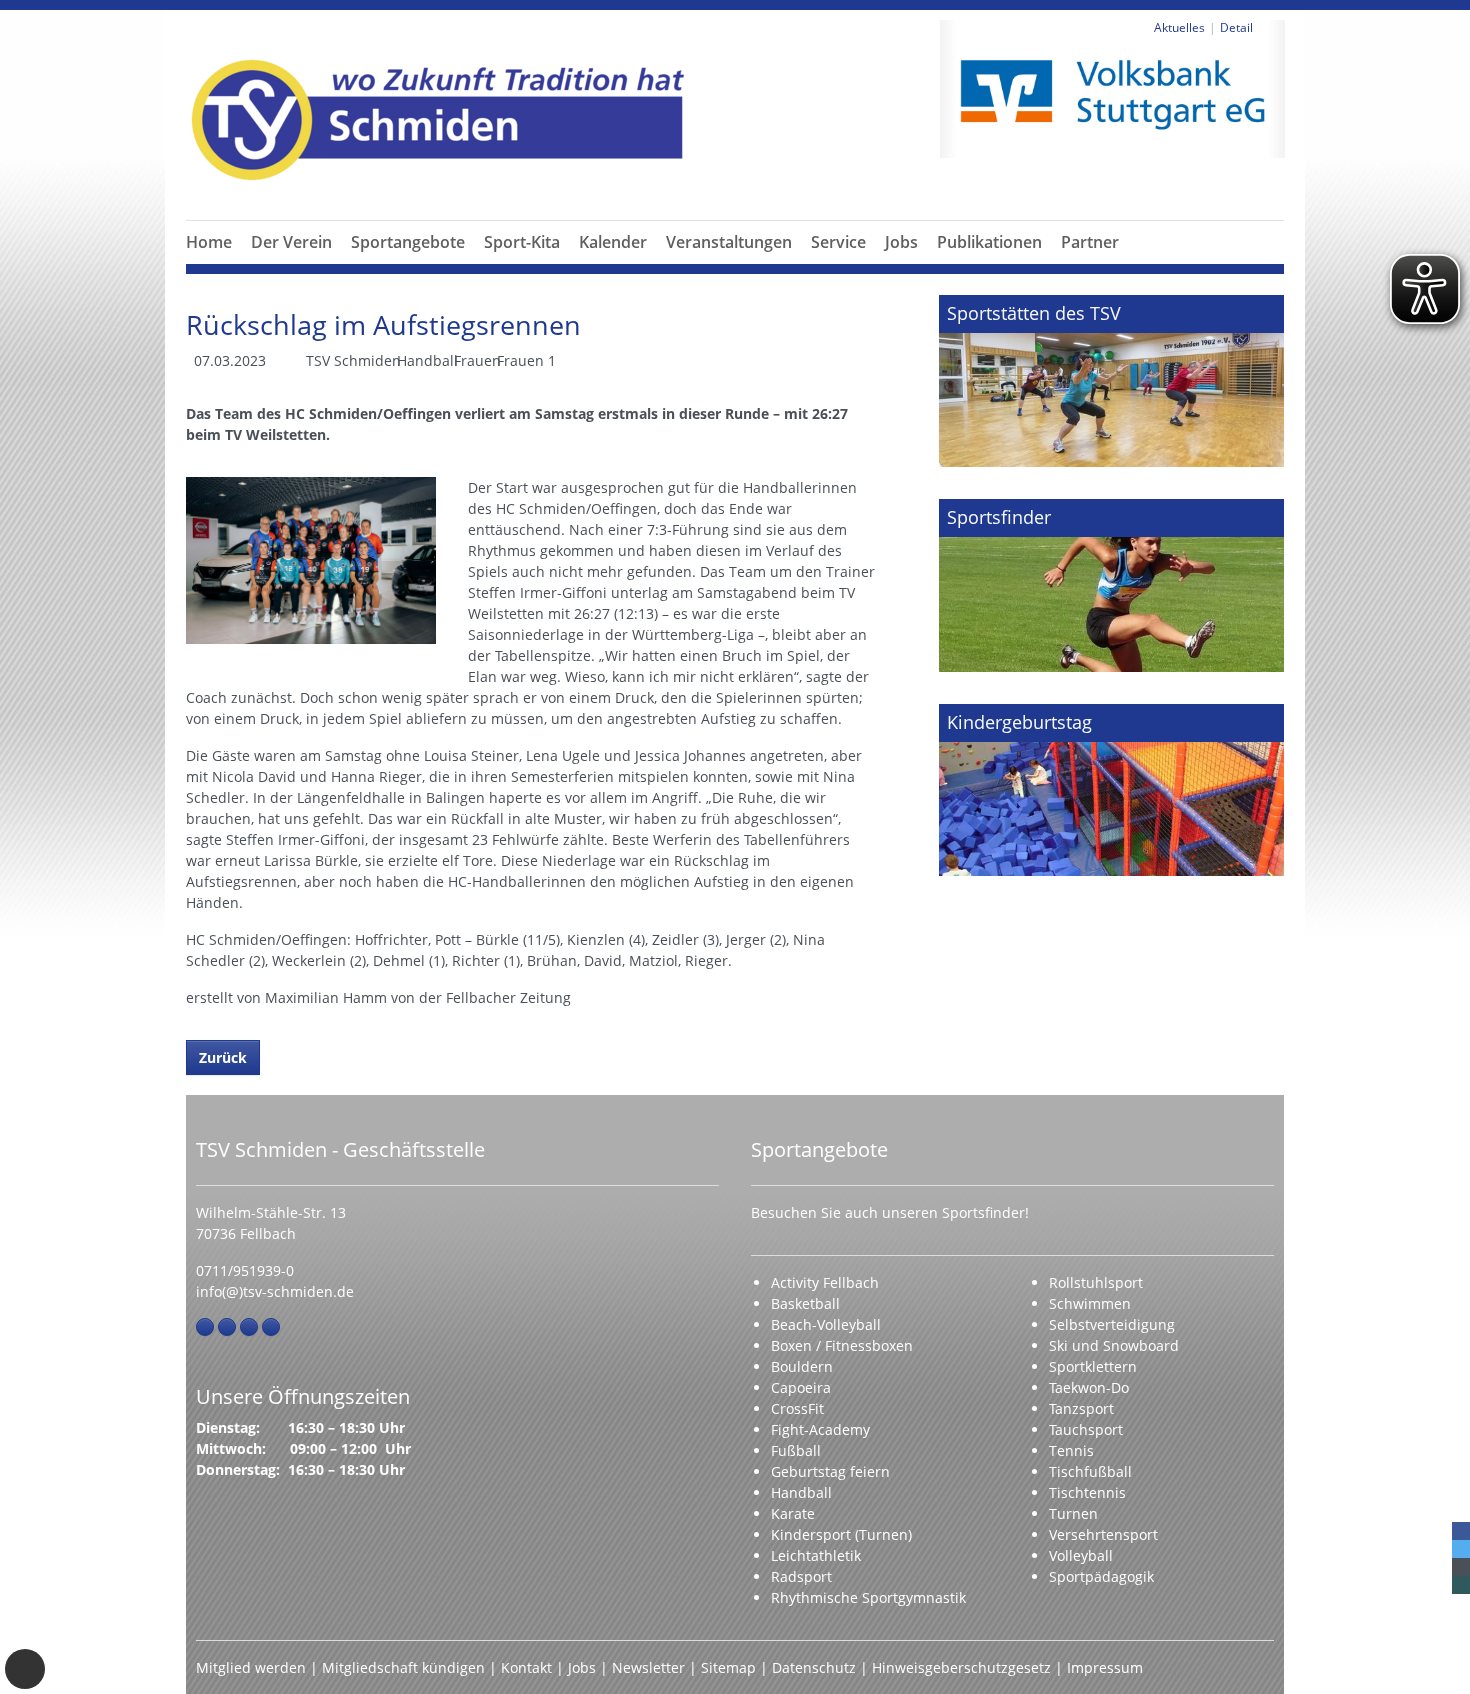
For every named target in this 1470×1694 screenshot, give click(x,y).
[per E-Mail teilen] (1461, 1567)
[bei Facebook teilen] (1461, 1531)
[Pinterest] (249, 1327)
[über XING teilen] (1461, 1585)
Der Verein (291, 242)
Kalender (613, 242)
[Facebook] (205, 1327)
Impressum (1105, 1667)
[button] (292, 266)
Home (209, 242)
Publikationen (989, 242)
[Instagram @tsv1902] (227, 1327)
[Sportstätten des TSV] (1111, 381)
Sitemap (728, 1667)
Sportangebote (408, 242)
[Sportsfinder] (1111, 585)
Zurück (223, 1057)
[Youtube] (271, 1327)
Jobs (901, 242)
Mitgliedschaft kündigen (403, 1667)
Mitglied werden (251, 1667)
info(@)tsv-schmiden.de (275, 1291)
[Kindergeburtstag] (1111, 790)
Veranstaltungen (729, 242)
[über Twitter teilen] (1461, 1549)
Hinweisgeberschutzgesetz (961, 1667)
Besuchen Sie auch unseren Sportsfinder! (890, 1212)
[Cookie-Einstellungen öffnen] (25, 1669)
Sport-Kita (522, 242)
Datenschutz (814, 1667)
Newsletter (648, 1667)
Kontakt (526, 1667)
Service (838, 242)
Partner (1090, 242)
